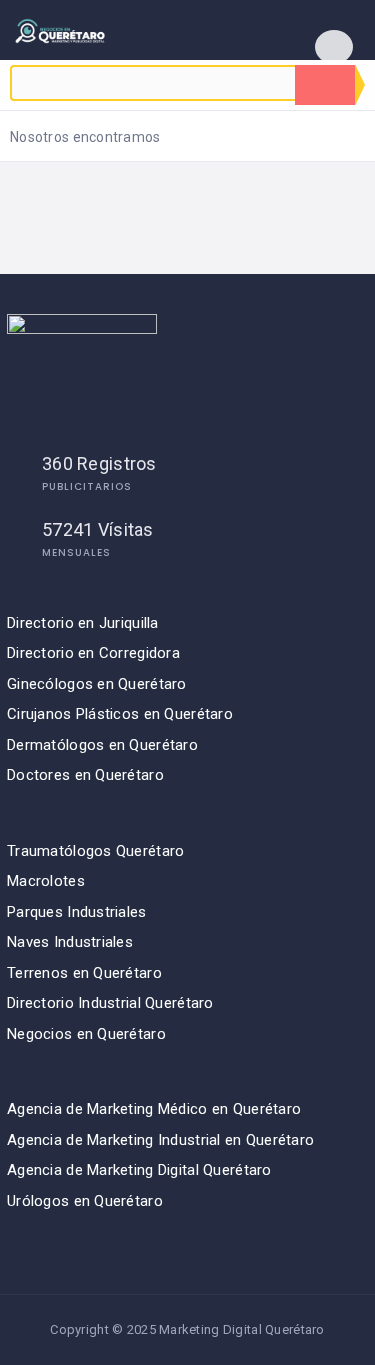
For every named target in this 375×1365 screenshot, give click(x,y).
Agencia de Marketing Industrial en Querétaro (160, 1140)
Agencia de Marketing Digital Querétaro (139, 1170)
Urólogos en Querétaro (85, 1201)
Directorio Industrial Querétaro (110, 1003)
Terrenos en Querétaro (84, 973)
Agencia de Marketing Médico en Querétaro (154, 1109)
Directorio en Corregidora (93, 653)
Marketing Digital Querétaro (242, 1329)
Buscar (325, 85)
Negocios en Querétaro (86, 1034)
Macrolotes (46, 881)
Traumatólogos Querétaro (95, 851)
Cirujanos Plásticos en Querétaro (120, 714)
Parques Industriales (77, 912)
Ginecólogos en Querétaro (97, 684)
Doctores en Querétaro (85, 775)
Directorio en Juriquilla (83, 623)
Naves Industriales (70, 942)
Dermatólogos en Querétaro (102, 745)
